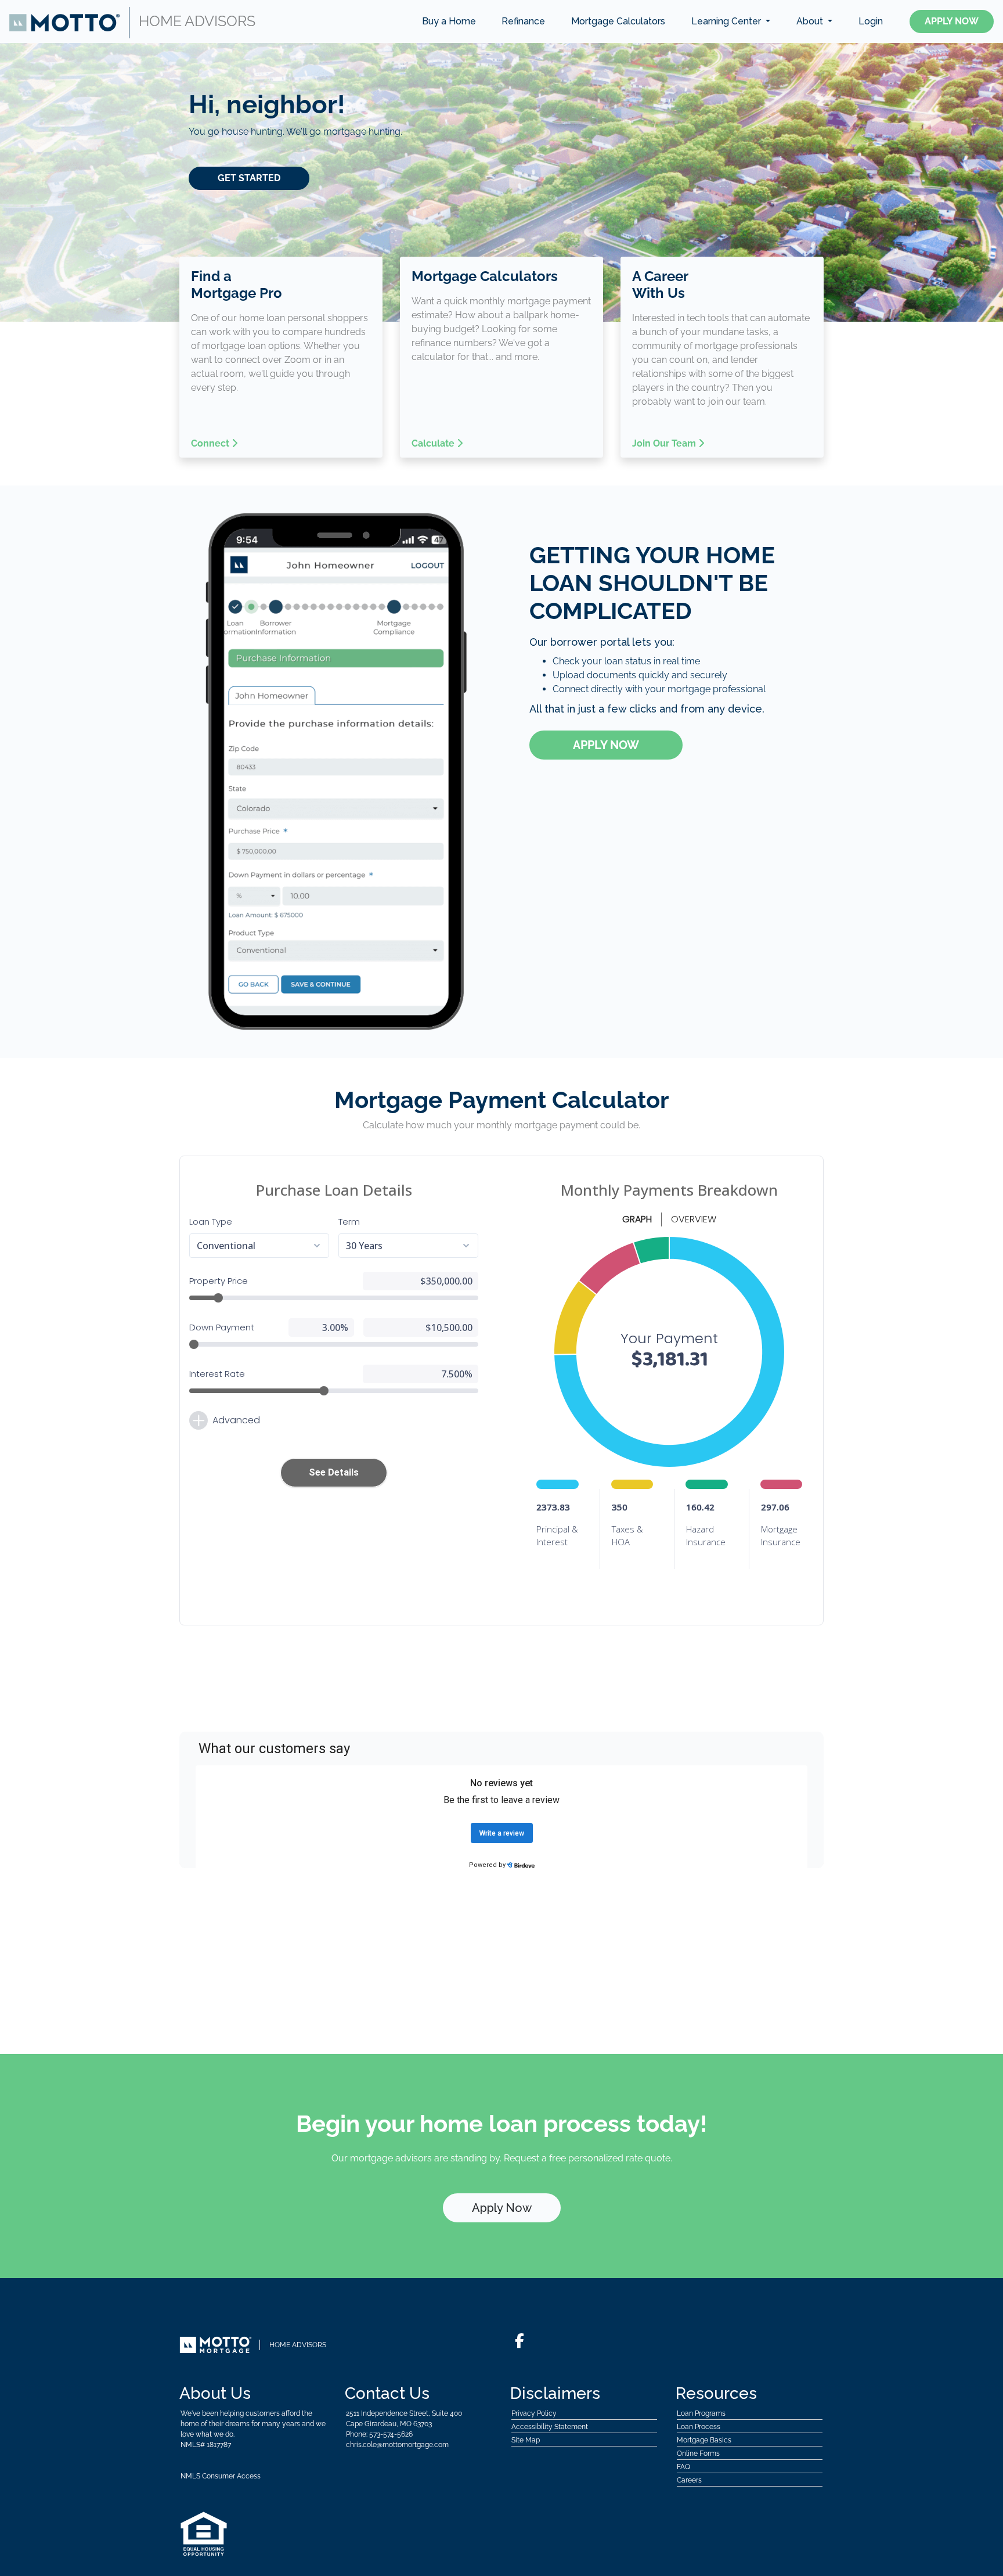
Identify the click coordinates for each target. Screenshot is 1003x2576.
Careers (689, 2480)
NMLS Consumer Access (221, 2476)
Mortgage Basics (704, 2440)
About (811, 21)
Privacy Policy (534, 2413)
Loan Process (699, 2427)
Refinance (523, 21)
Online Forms (698, 2453)
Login (871, 21)
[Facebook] (519, 2341)
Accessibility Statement (550, 2427)
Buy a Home (449, 21)
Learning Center (727, 21)
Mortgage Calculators (618, 21)
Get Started (249, 178)
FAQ (683, 2467)
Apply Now (952, 21)
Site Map (526, 2440)
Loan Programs (701, 2413)
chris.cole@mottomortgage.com (397, 2445)
